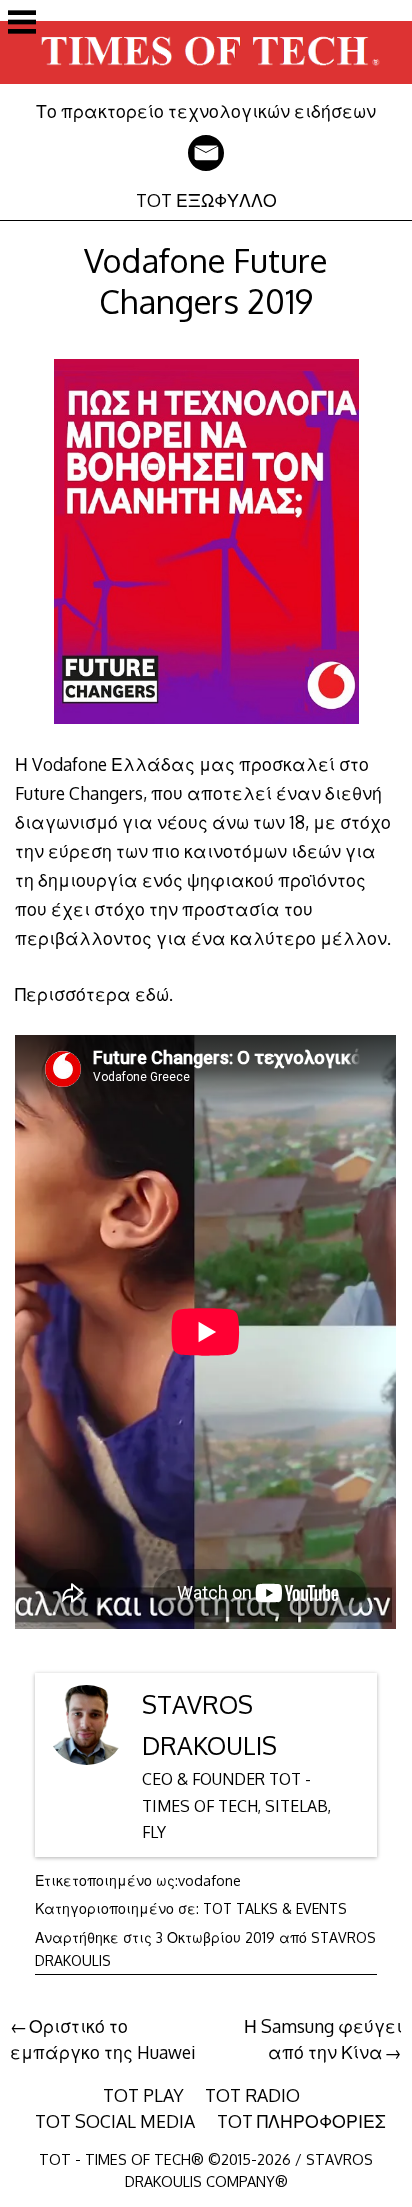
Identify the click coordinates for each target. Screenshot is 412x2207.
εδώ (152, 994)
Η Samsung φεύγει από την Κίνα (323, 2039)
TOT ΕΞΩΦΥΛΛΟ (206, 200)
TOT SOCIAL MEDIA (115, 2121)
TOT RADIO (252, 2095)
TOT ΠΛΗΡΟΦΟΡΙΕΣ (301, 2121)
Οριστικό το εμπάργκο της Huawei (103, 2039)
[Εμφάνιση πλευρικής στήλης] (22, 24)
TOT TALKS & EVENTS (275, 1908)
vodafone (209, 1880)
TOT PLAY (143, 2095)
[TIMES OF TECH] (206, 86)
